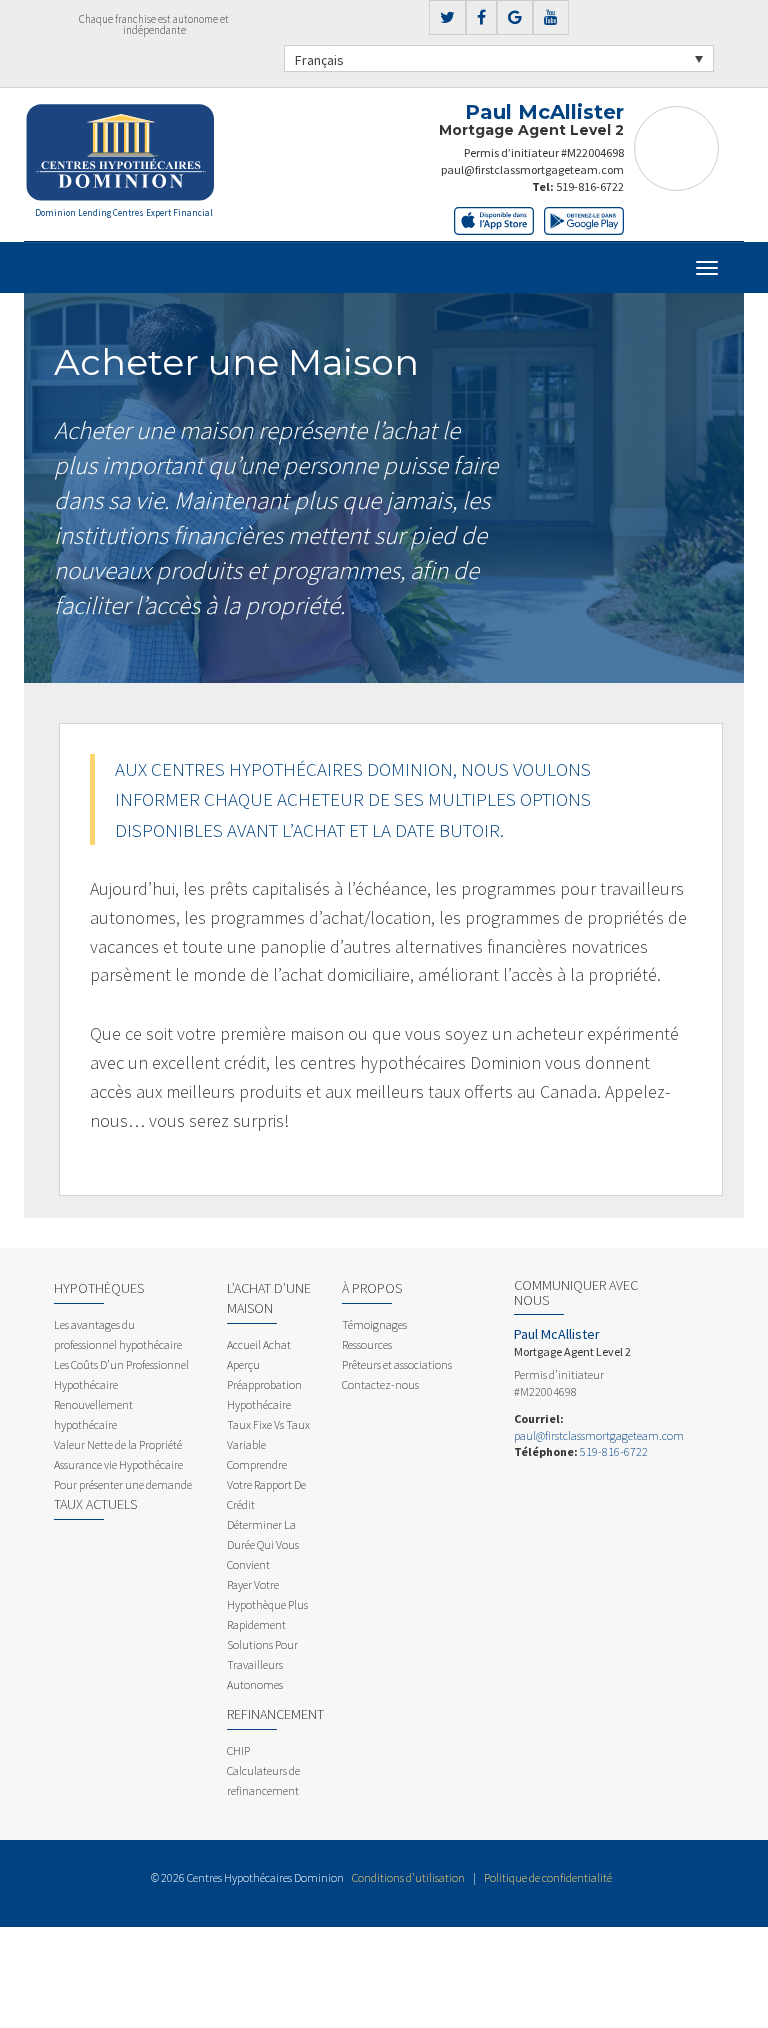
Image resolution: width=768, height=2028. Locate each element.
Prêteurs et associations (397, 1364)
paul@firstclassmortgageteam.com (532, 169)
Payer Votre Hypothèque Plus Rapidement (267, 1604)
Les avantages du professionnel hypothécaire (118, 1334)
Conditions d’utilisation (408, 1877)
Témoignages (374, 1324)
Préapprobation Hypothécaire (264, 1394)
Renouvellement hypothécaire (93, 1414)
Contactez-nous (380, 1384)
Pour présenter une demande (123, 1484)
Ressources (367, 1344)
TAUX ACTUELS (95, 1504)
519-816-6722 (590, 186)
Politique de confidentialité (548, 1877)
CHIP (238, 1750)
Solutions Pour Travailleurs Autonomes (262, 1664)
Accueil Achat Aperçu (259, 1354)
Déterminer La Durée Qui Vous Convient (263, 1544)
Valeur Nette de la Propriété (118, 1444)
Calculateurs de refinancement (263, 1780)
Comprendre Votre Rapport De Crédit (266, 1484)
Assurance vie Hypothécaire (118, 1464)
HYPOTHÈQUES (99, 1288)
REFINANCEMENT (275, 1714)
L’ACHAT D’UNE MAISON (269, 1298)
